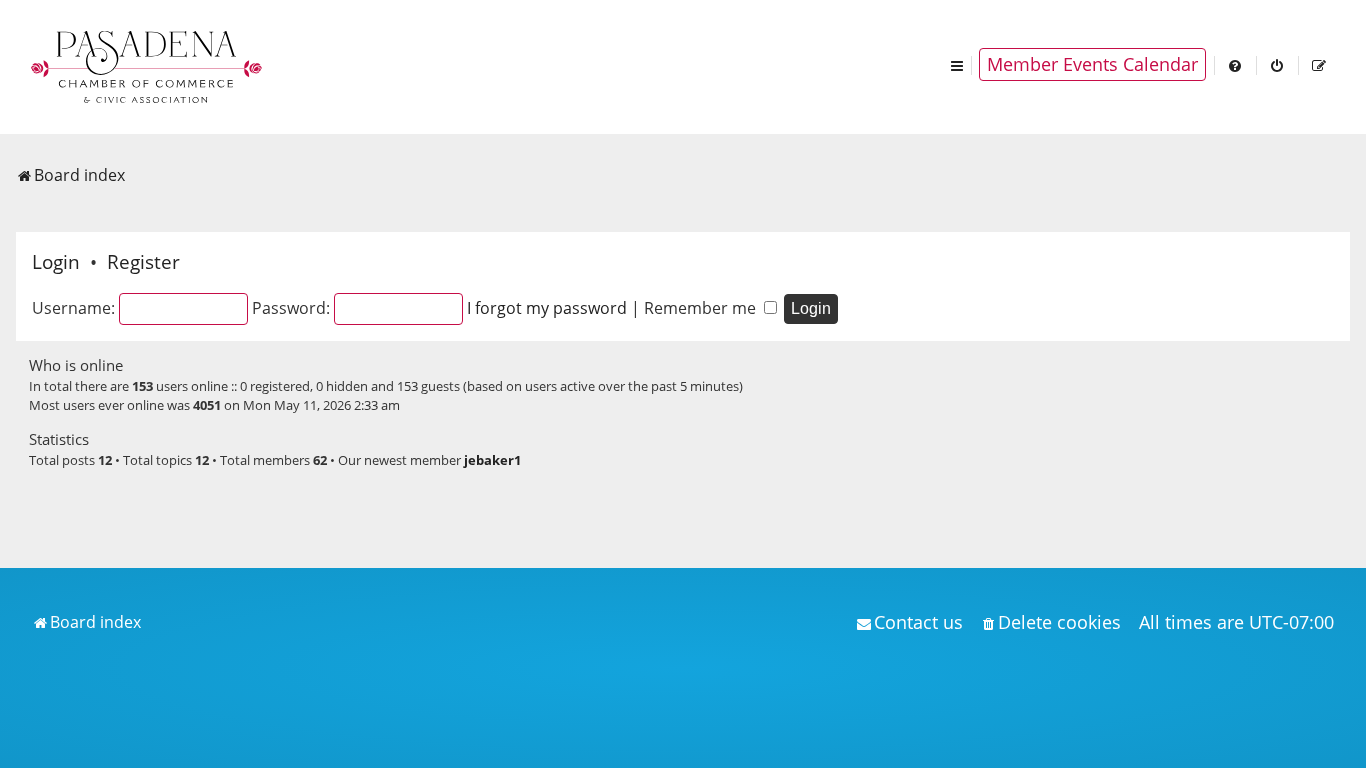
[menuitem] (1236, 64)
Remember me (702, 308)
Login (56, 261)
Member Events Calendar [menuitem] (1092, 64)
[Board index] (148, 65)
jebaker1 (492, 460)
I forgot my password (547, 308)
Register (143, 261)
